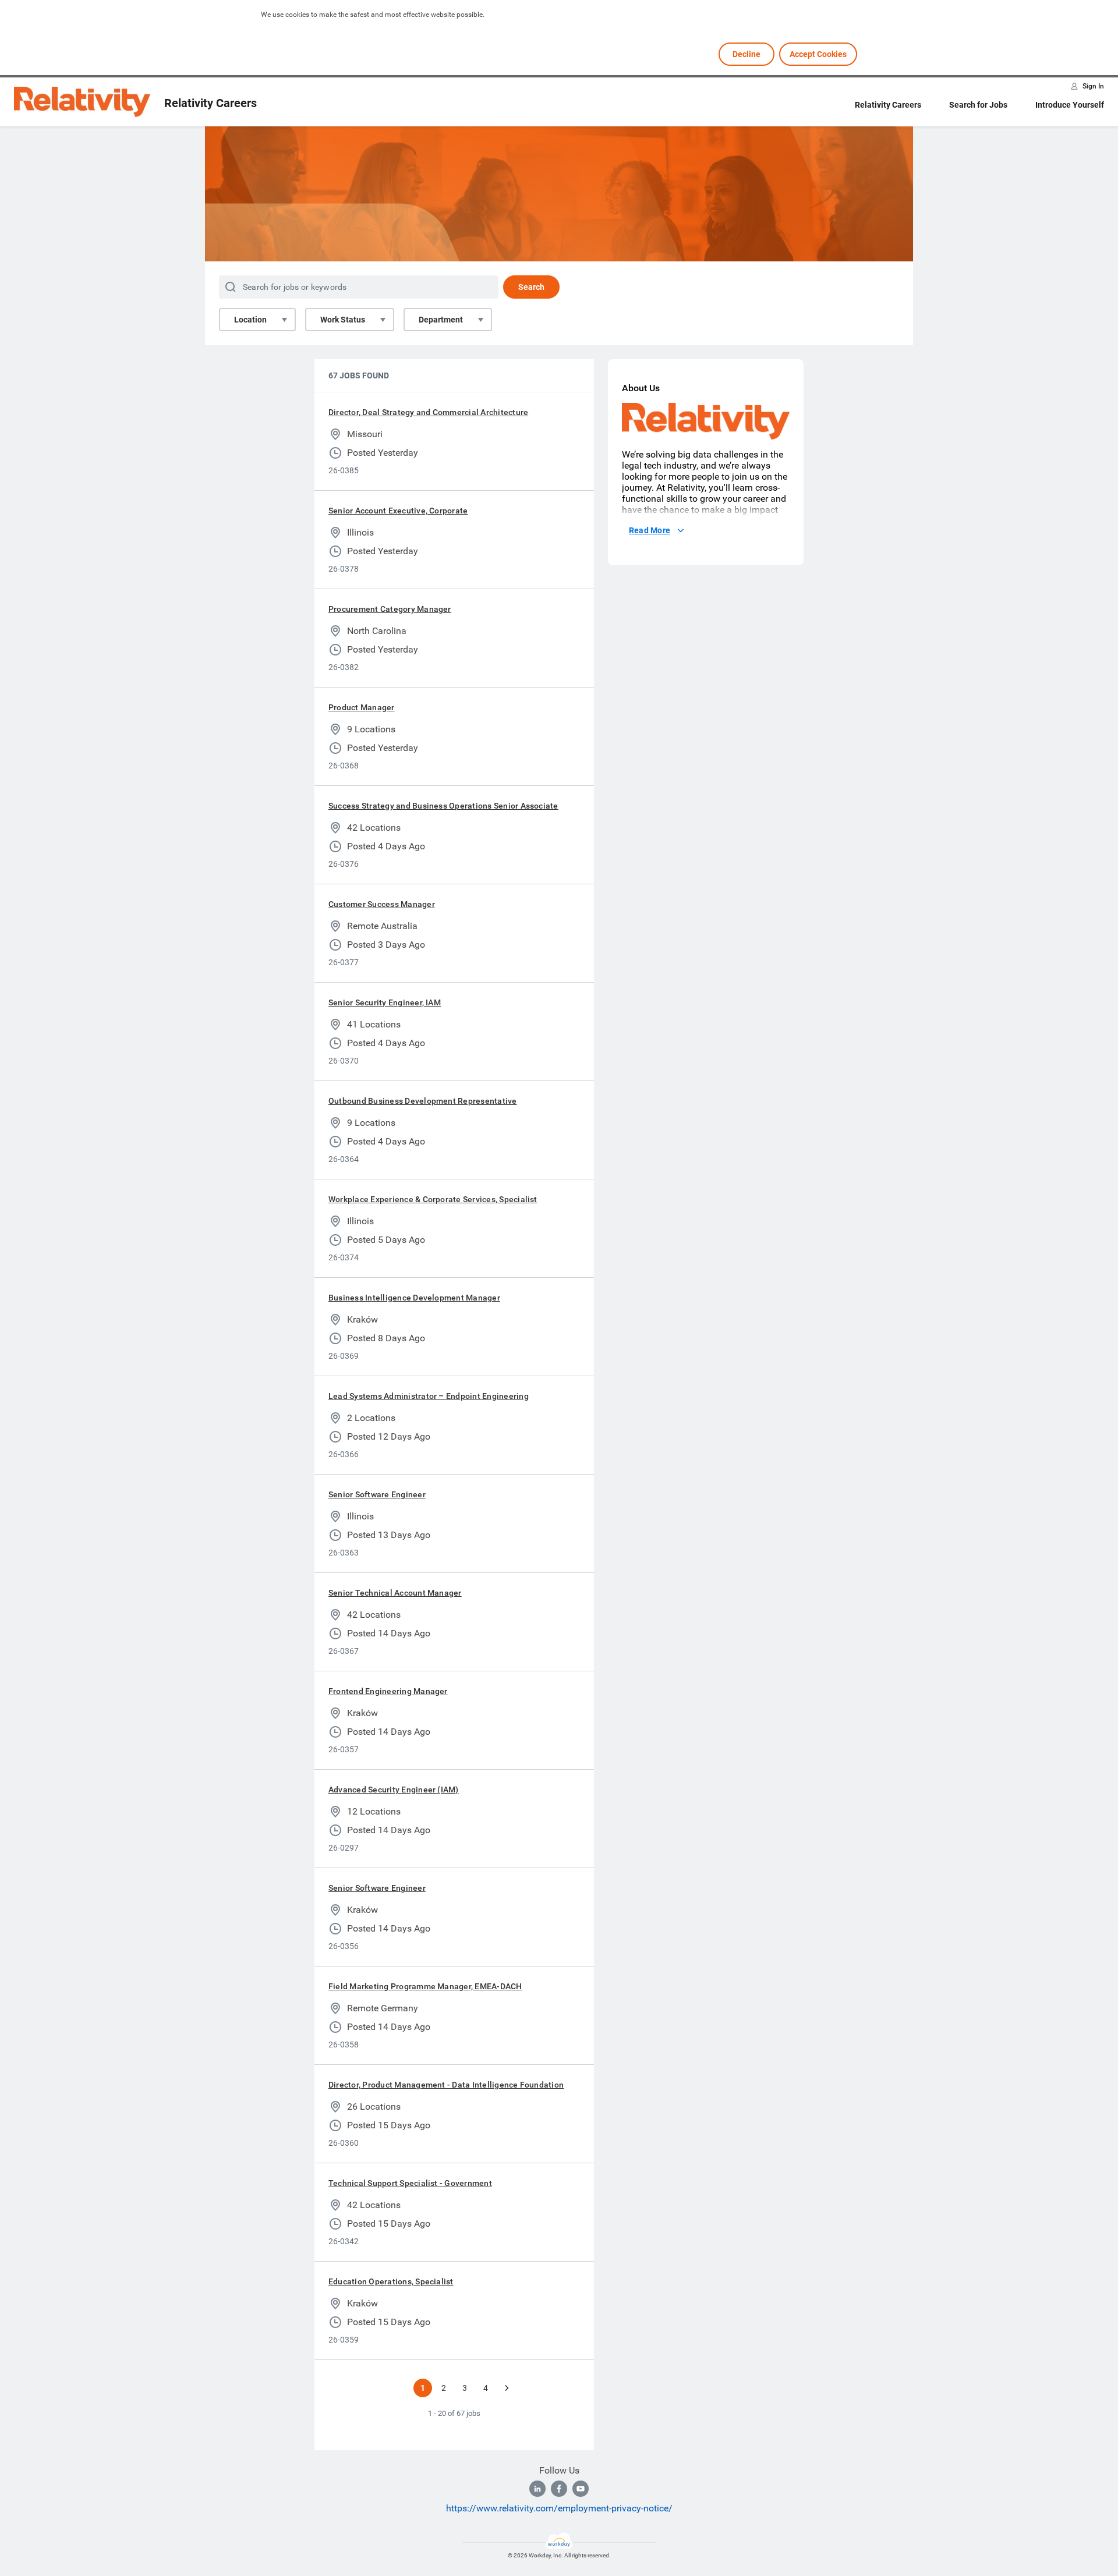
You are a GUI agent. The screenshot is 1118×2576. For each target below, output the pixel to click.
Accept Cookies (818, 54)
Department (441, 320)
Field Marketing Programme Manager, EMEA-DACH (425, 1986)
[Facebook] (559, 2489)
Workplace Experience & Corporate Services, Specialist (433, 1199)
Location (250, 320)
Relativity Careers (888, 105)
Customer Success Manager (382, 904)
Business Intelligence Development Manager (414, 1298)
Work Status (343, 320)
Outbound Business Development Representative (423, 1101)
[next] (507, 2388)
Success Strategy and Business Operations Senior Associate (443, 806)
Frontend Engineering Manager (388, 1691)
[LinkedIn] (537, 2489)
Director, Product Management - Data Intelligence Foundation (446, 2085)
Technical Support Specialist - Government (410, 2183)
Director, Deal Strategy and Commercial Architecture (428, 412)
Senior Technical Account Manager (395, 1593)
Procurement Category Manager (390, 609)
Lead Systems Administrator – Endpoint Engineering (429, 1396)
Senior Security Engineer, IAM (385, 1002)
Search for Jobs (978, 105)
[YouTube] (581, 2489)
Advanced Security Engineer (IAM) (394, 1790)
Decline (746, 54)
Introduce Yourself (1070, 105)
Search (531, 287)
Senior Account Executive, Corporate (398, 511)
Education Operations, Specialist (391, 2281)
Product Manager (362, 707)
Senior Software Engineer (377, 1494)
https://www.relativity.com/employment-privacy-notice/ (559, 2508)
